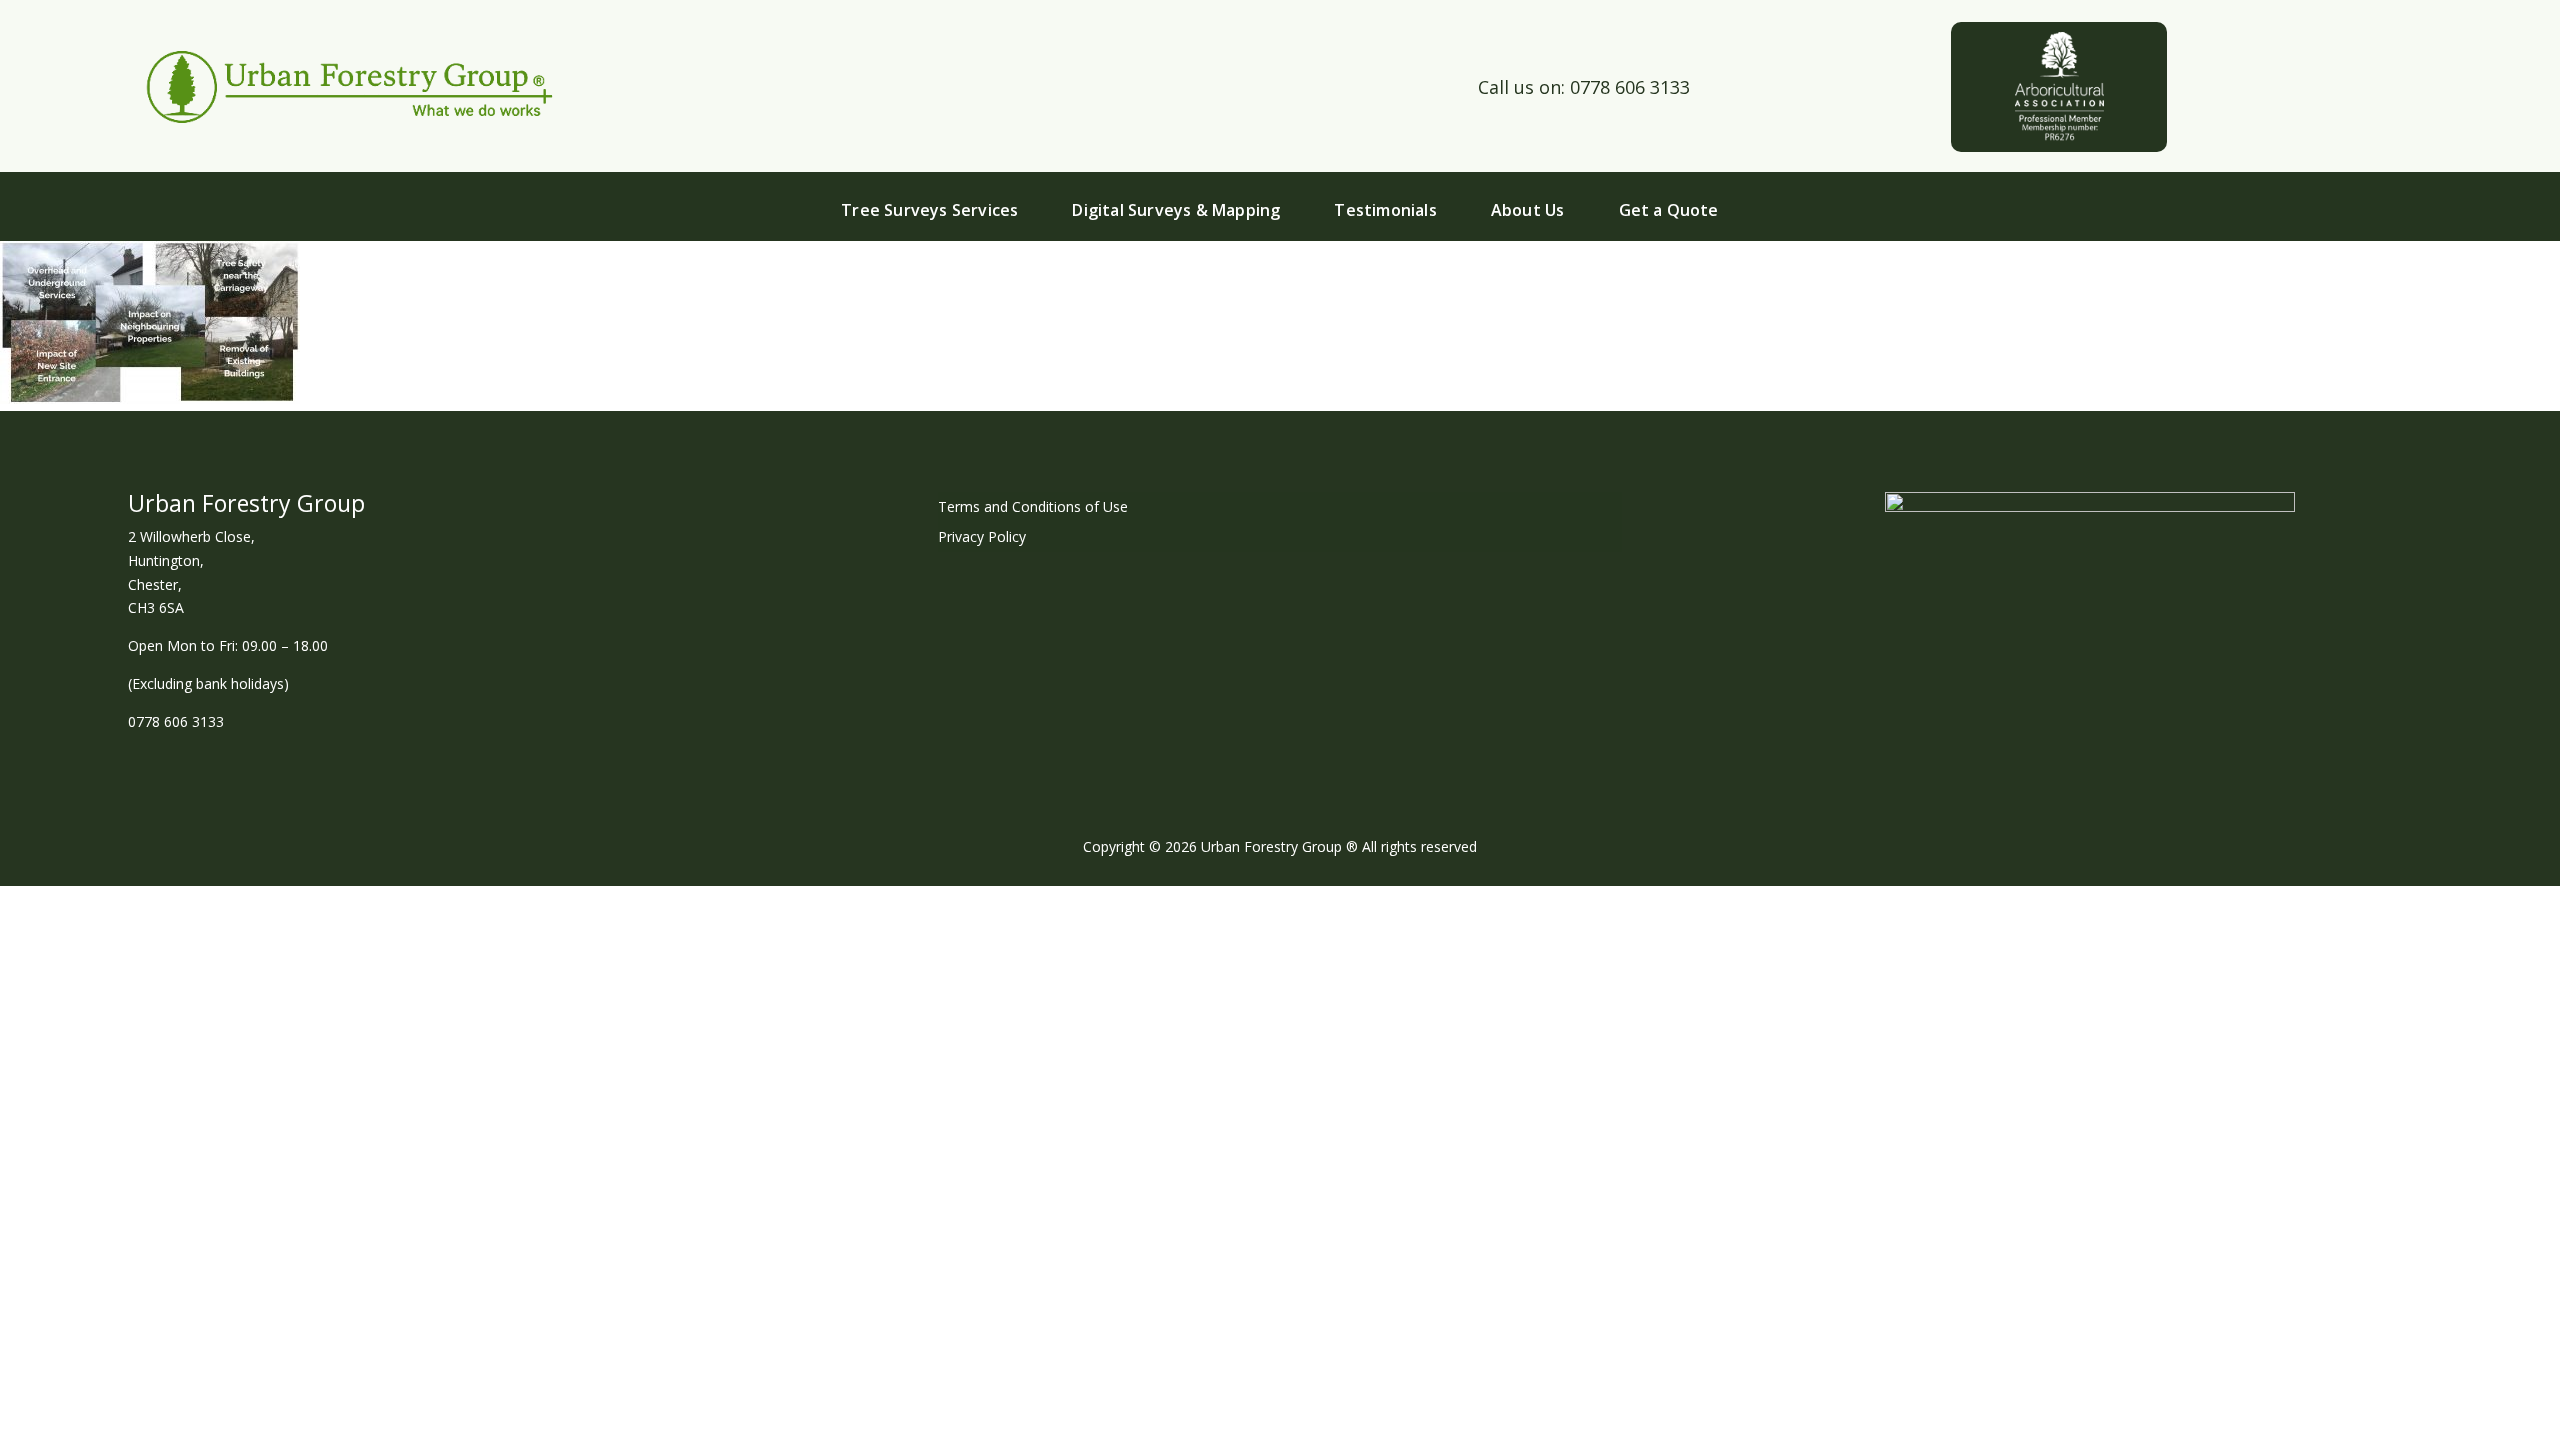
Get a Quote (1669, 210)
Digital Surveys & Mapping (1176, 210)
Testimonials (1385, 210)
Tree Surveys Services (929, 210)
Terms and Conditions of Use (1033, 508)
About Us (1528, 210)
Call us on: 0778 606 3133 (1584, 87)
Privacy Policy (982, 538)
